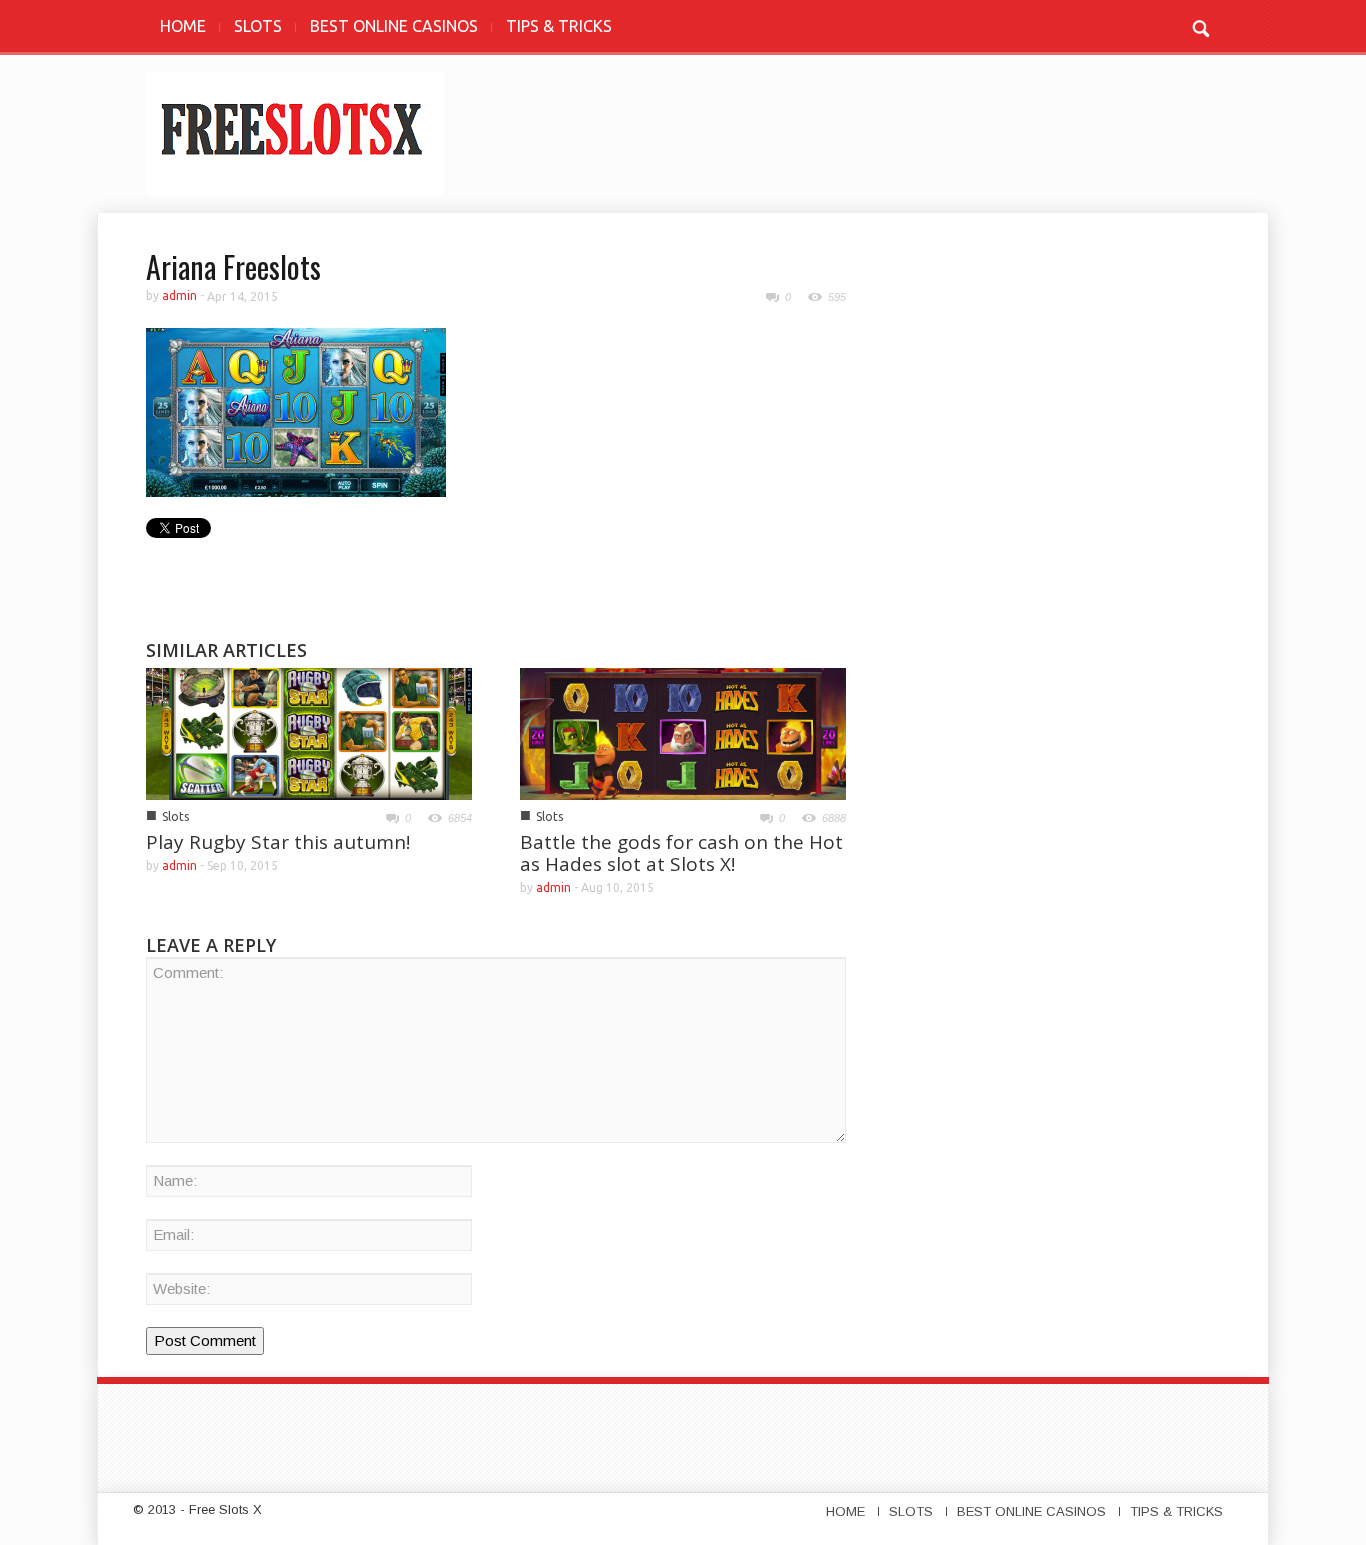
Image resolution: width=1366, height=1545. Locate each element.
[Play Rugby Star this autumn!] (309, 732)
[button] (1200, 26)
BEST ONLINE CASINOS (394, 26)
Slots (175, 816)
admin (179, 295)
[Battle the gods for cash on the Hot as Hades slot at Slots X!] (683, 732)
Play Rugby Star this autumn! (278, 842)
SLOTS (258, 26)
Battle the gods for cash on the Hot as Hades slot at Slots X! (681, 853)
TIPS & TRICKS (559, 26)
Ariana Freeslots (233, 266)
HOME (183, 26)
